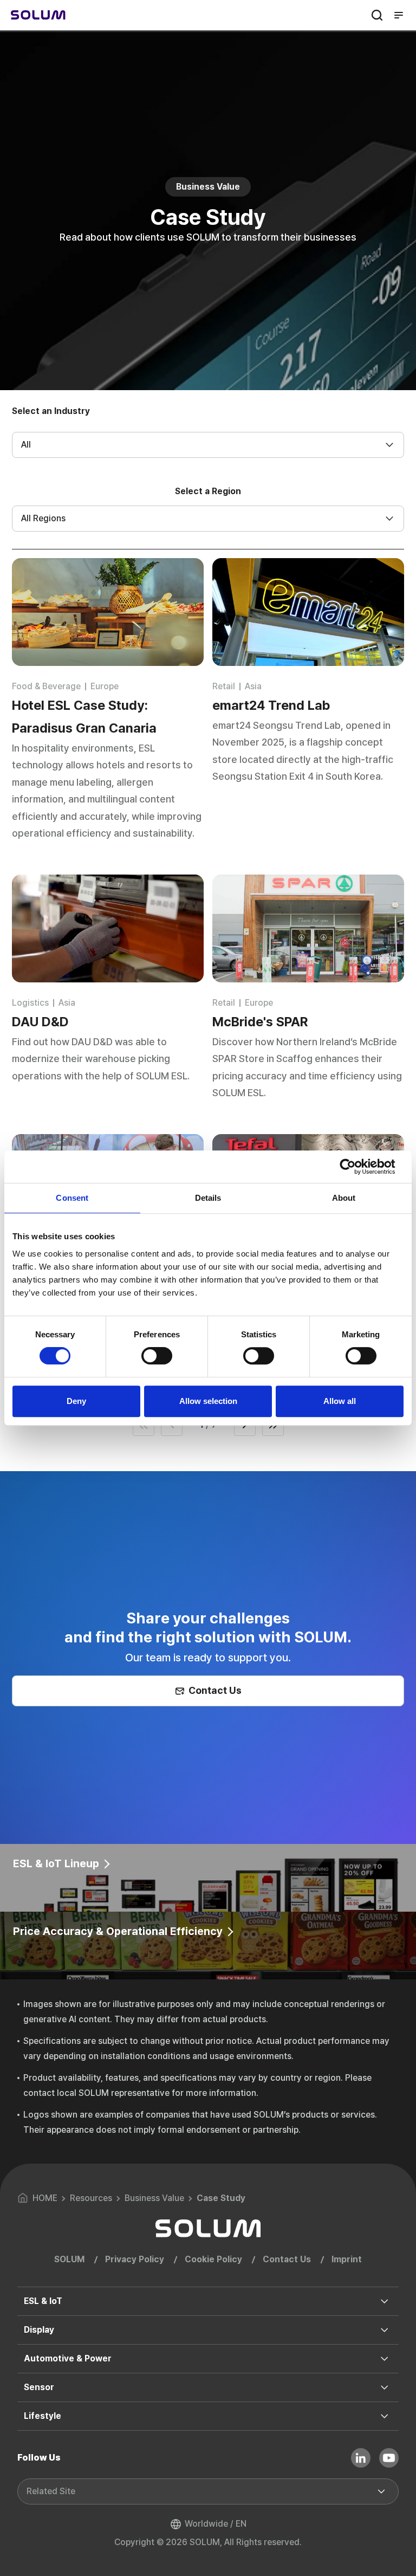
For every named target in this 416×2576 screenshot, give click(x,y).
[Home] (38, 15)
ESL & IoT (43, 2301)
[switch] (157, 1356)
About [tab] (344, 1198)
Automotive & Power (68, 2358)
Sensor (39, 2387)
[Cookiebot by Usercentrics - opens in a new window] (356, 1167)
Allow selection (208, 1401)
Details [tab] (208, 1198)
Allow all (340, 1401)
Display (39, 2330)
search (377, 15)
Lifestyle (43, 2416)
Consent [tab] (72, 1198)
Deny (76, 1401)
